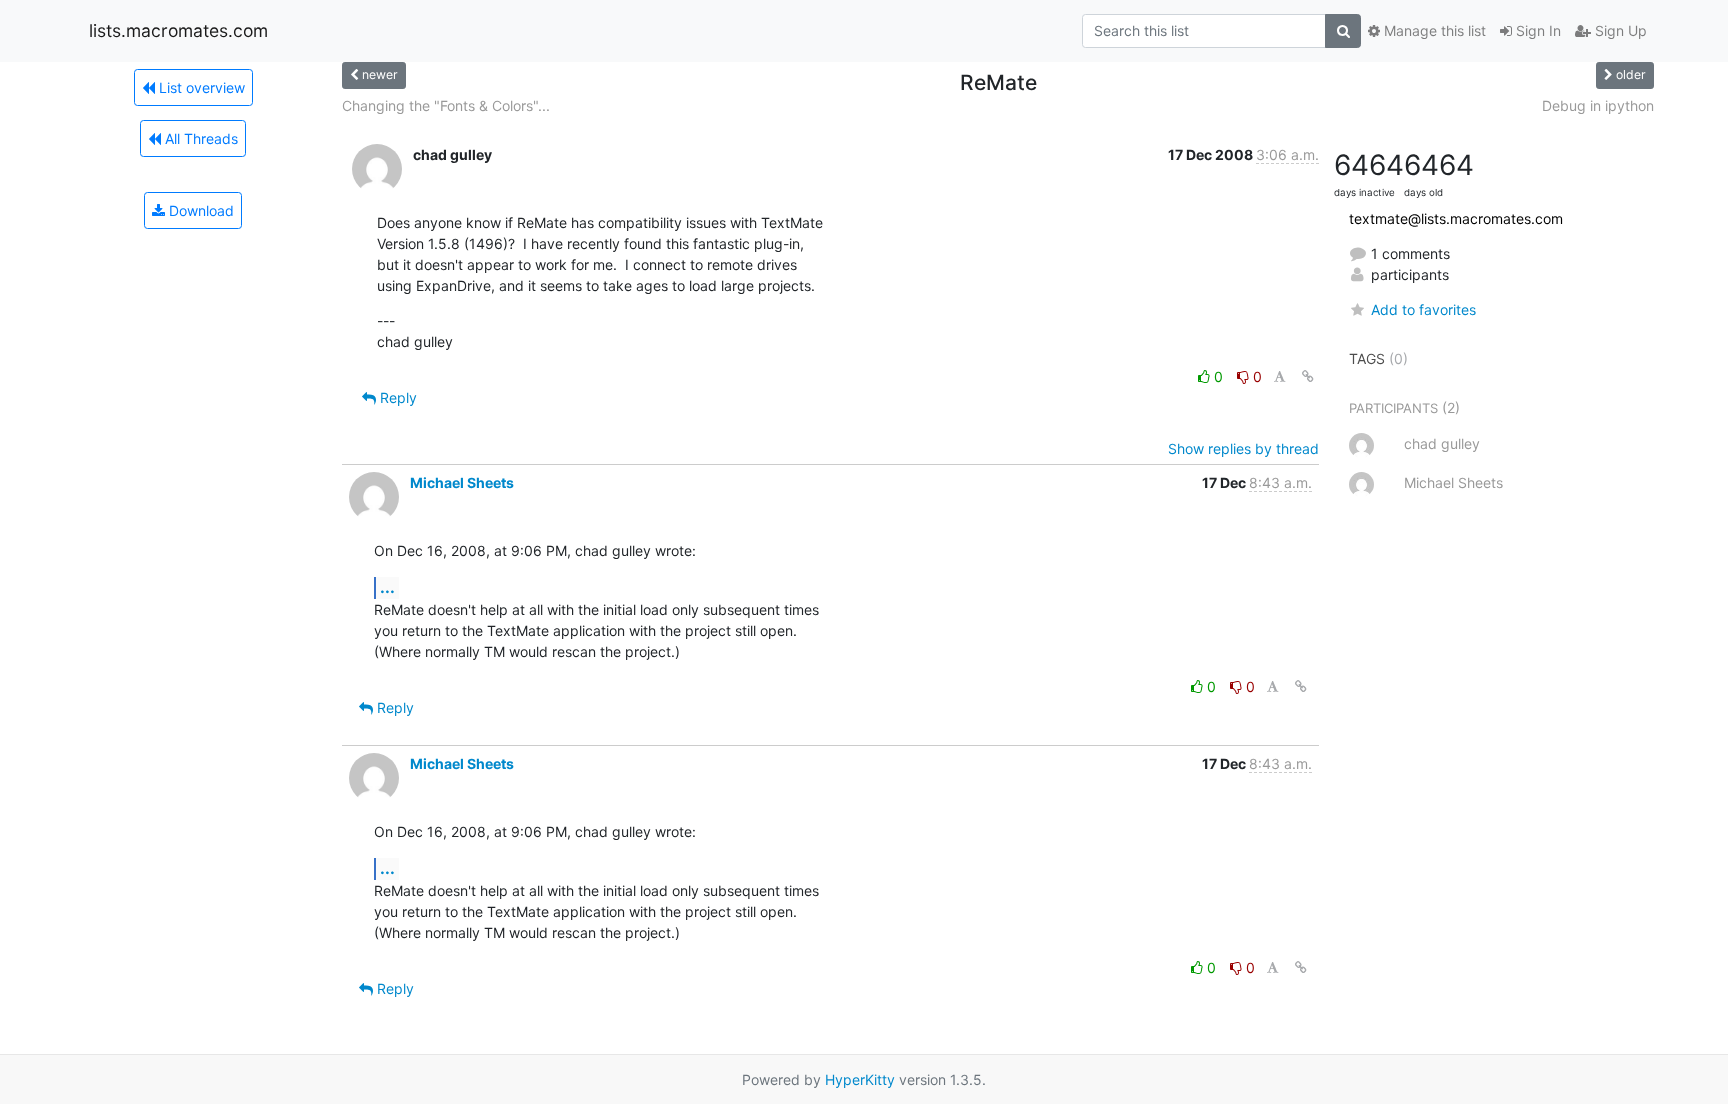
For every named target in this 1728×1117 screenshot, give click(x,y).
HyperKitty (860, 1079)
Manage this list (1433, 30)
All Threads (199, 138)
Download (199, 210)
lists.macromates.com (178, 30)
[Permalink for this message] (1308, 376)
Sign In (1536, 30)
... (387, 587)
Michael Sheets (462, 482)
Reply (396, 397)
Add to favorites (1423, 309)
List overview (200, 87)
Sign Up (1619, 30)
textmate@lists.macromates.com (1456, 218)
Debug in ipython (1598, 105)
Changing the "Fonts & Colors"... (446, 105)
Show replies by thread (1243, 448)
